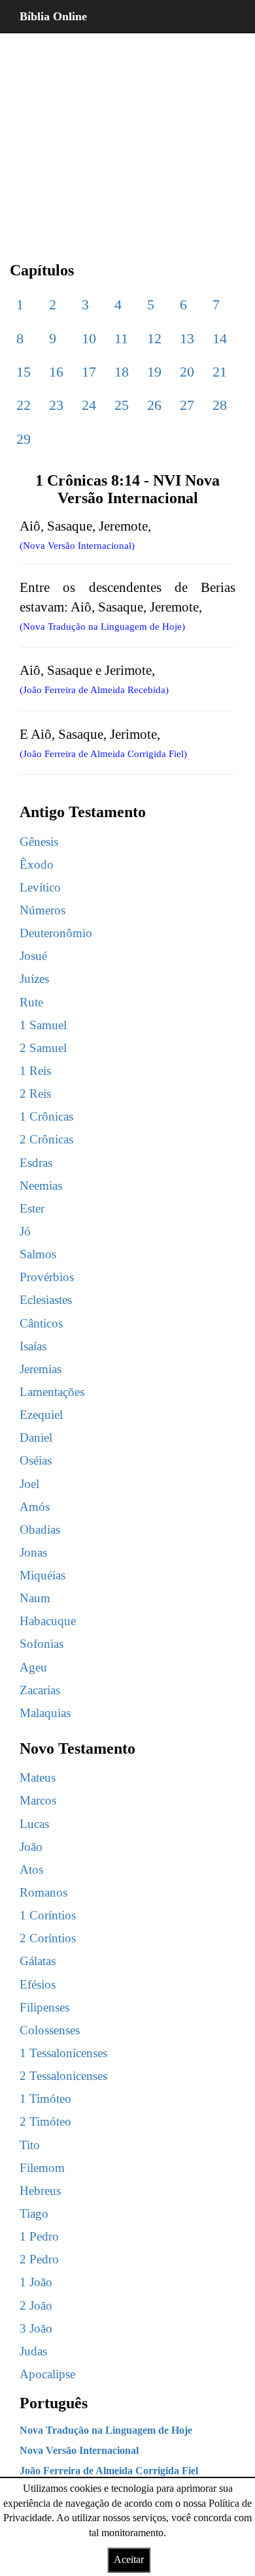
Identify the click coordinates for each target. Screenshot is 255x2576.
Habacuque (48, 1621)
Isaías (33, 1346)
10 (89, 338)
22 (24, 405)
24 (89, 405)
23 (56, 405)
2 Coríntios (48, 1938)
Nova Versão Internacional (79, 2450)
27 (187, 405)
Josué (33, 956)
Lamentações (52, 1392)
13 (187, 338)
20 (187, 372)
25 (122, 405)
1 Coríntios (48, 1915)
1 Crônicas (46, 1116)
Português (54, 2403)
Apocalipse (47, 2374)
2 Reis (35, 1094)
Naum (35, 1598)
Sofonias (42, 1644)
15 (24, 372)
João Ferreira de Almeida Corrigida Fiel (109, 2471)
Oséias (36, 1460)
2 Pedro (39, 2259)
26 (154, 405)
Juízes (34, 979)
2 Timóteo (45, 2121)
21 (220, 372)
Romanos (43, 1892)
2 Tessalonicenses (63, 2076)
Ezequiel (41, 1415)
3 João (36, 2328)
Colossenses (50, 2030)
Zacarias (40, 1690)
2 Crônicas (46, 1139)
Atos (31, 1870)
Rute (31, 1002)
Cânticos (41, 1323)
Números (42, 910)
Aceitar (129, 2559)
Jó (25, 1231)
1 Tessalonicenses (63, 2053)
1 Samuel (43, 1025)
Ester (32, 1208)
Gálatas (38, 1961)
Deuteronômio (56, 933)
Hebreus (40, 2191)
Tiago (34, 2213)
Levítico (40, 887)
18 (122, 372)
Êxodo (37, 864)
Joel (29, 1484)
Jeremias (41, 1369)
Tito (30, 2145)
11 (121, 338)
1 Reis (35, 1071)
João (31, 1847)
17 (89, 372)
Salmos (38, 1254)
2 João (36, 2305)
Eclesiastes (46, 1300)
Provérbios (47, 1277)
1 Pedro (39, 2236)
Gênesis (39, 842)
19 (154, 372)
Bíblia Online (53, 16)
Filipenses (44, 2007)
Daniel (36, 1437)
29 (24, 439)
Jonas (33, 1552)
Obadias (40, 1529)
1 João (36, 2282)
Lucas (34, 1824)
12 (154, 338)
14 (220, 338)
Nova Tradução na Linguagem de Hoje (106, 2430)
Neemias (41, 1186)
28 (220, 405)
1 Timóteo (45, 2099)
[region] (127, 137)
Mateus (38, 1777)
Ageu (33, 1667)
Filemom (42, 2168)
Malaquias (45, 1713)
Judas (33, 2351)
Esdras (36, 1163)
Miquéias (42, 1575)
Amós (35, 1507)
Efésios (38, 1984)
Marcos (38, 1800)
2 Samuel (43, 1048)
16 (56, 372)
